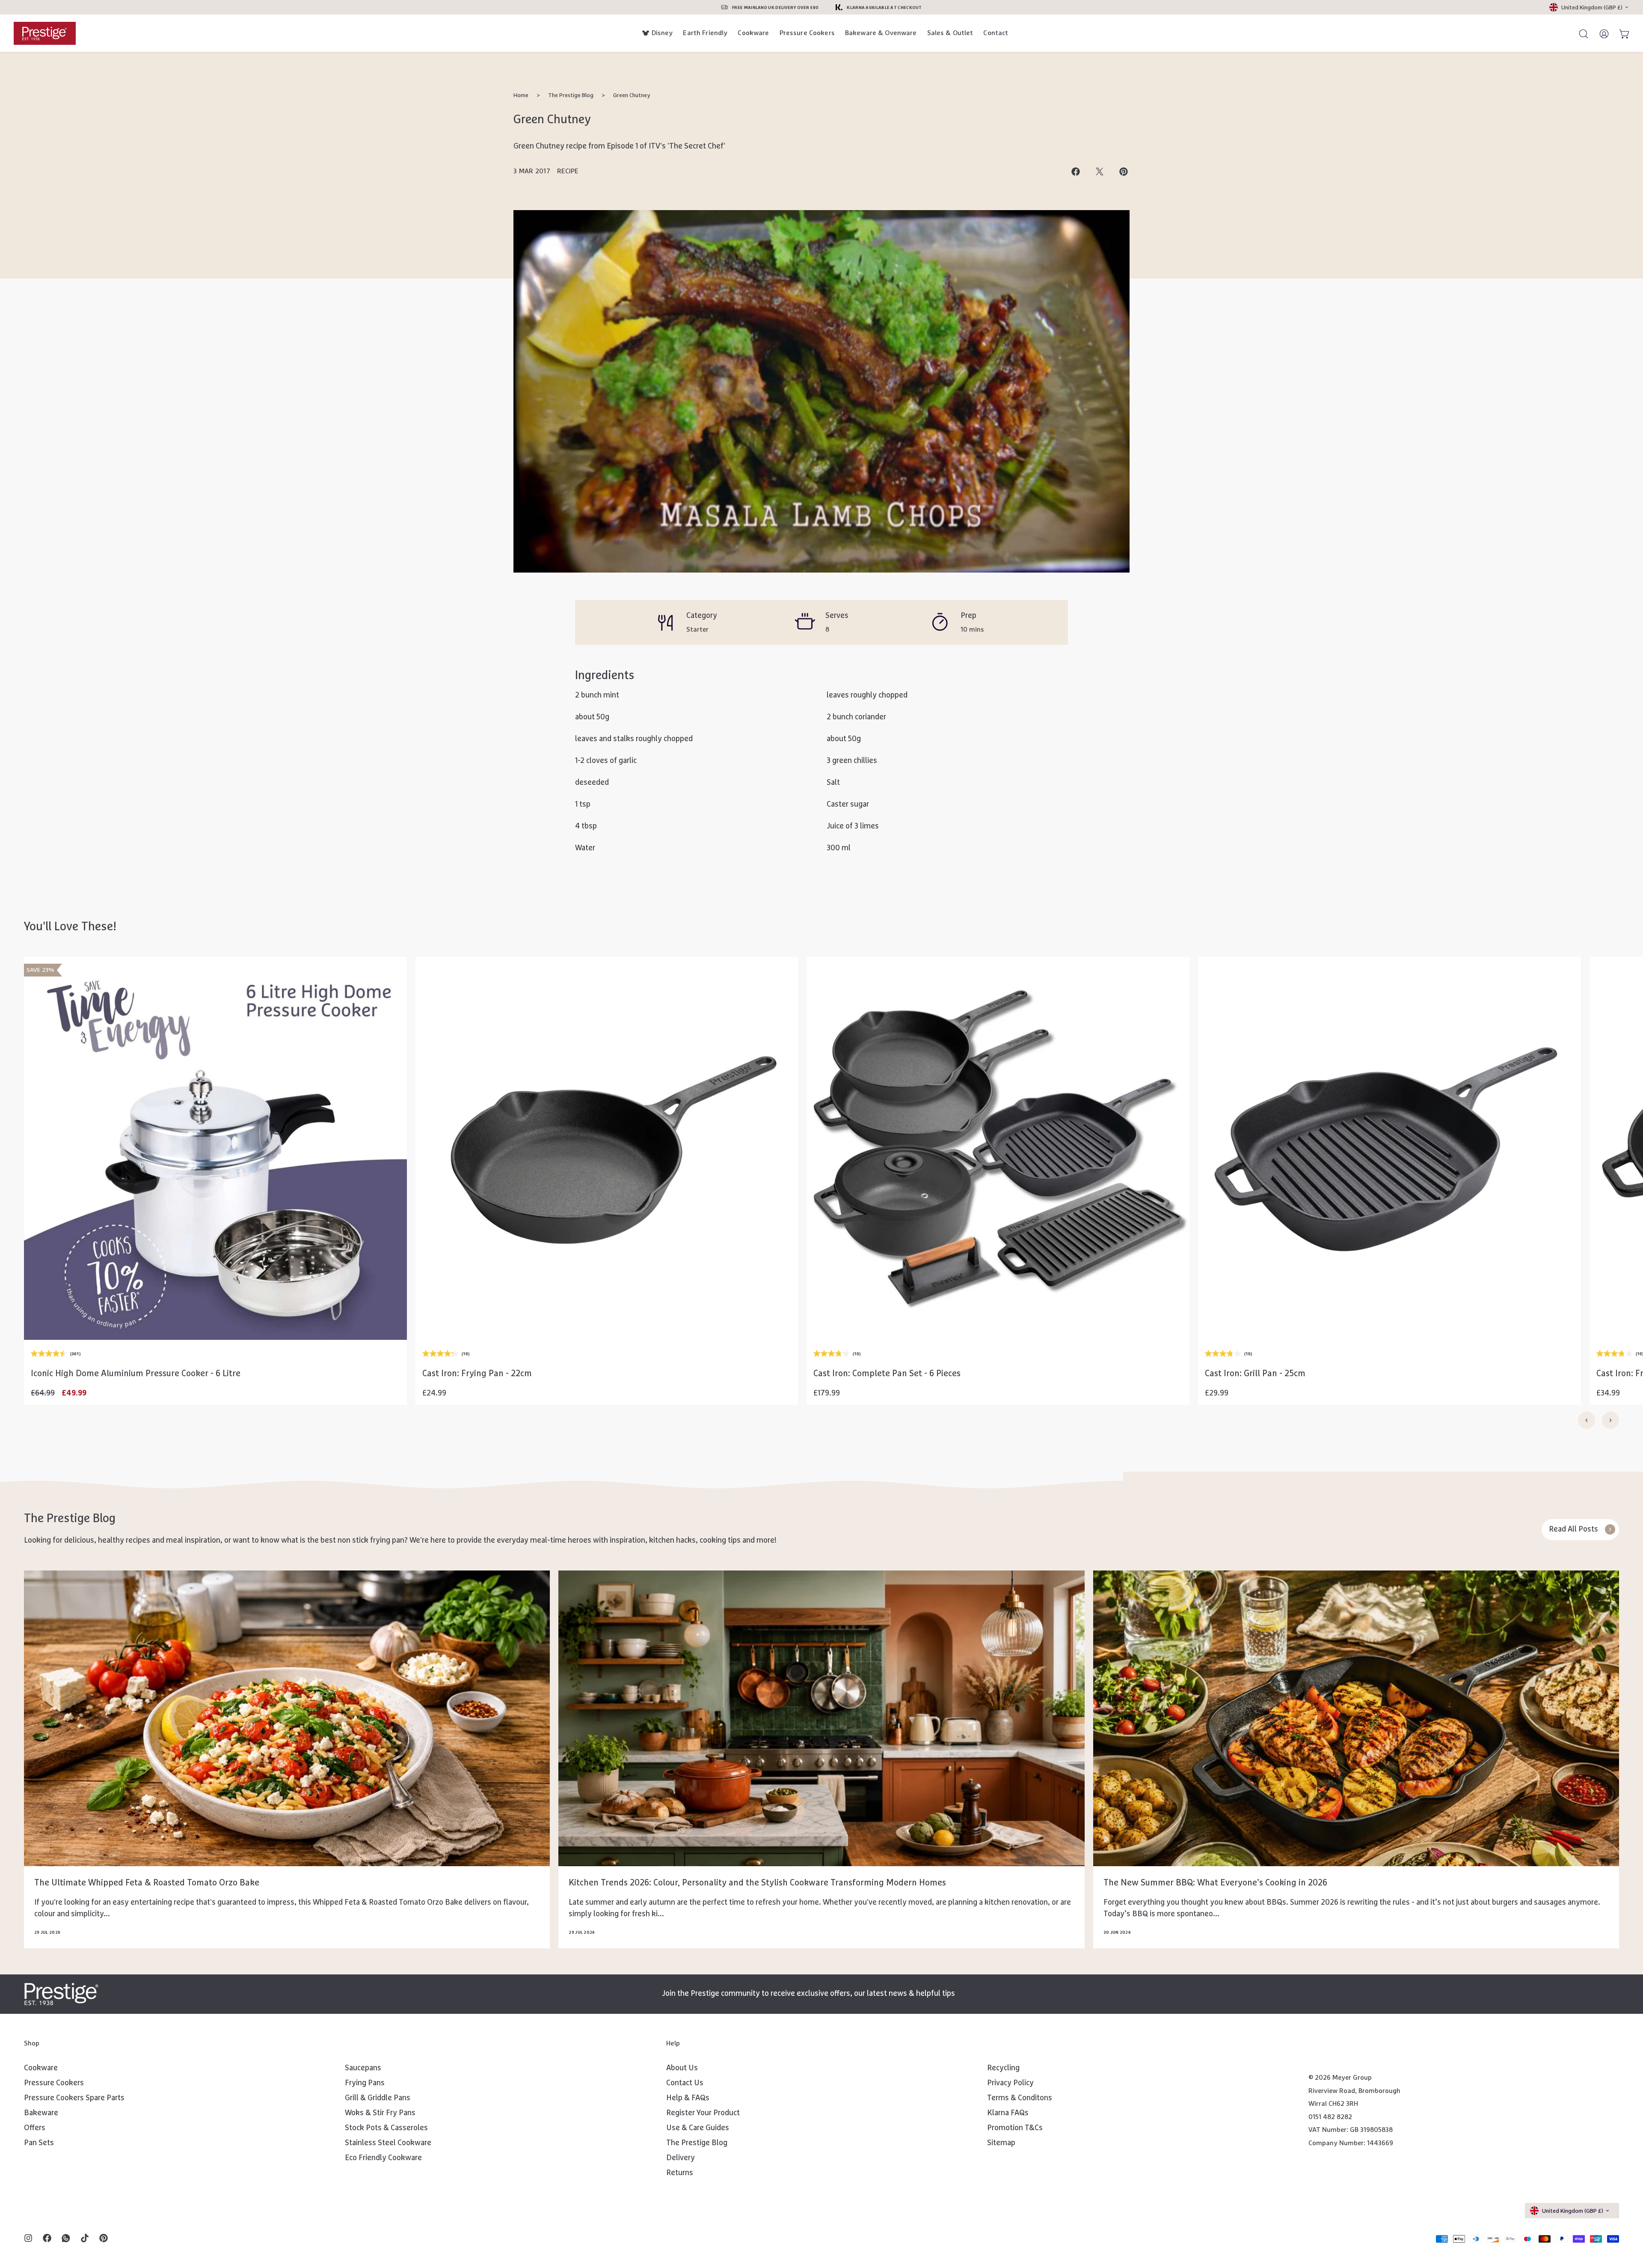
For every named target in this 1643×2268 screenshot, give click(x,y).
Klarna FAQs (1008, 2113)
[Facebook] (47, 2239)
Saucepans (363, 2068)
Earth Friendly (705, 33)
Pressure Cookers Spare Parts (74, 2098)
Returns (680, 2173)
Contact (996, 33)
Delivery (681, 2158)
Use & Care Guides (698, 2128)
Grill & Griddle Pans (378, 2098)
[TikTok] (85, 2239)
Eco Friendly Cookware (383, 2158)
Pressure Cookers (807, 33)
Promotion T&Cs (1015, 2128)
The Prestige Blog (571, 95)
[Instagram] (28, 2239)
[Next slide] (1610, 1420)
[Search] (1580, 33)
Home (521, 95)
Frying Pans (365, 2083)
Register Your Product (703, 2113)
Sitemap (1001, 2143)
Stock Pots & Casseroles (386, 2128)
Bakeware (41, 2113)
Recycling (1003, 2068)
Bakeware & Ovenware (881, 33)
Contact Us (685, 2083)
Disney (662, 33)
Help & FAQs (688, 2098)
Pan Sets (39, 2143)
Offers (35, 2128)
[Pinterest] (104, 2239)
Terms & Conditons (1020, 2098)
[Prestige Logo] (61, 1994)
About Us (682, 2068)
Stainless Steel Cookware (388, 2143)
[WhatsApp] (66, 2239)
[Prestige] (45, 33)
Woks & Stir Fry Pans (380, 2113)
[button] (215, 1317)
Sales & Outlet (950, 33)
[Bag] (1621, 33)
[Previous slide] (1587, 1420)
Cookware (753, 33)
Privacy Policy (1010, 2083)
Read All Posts (1573, 1529)
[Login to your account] (1600, 33)
